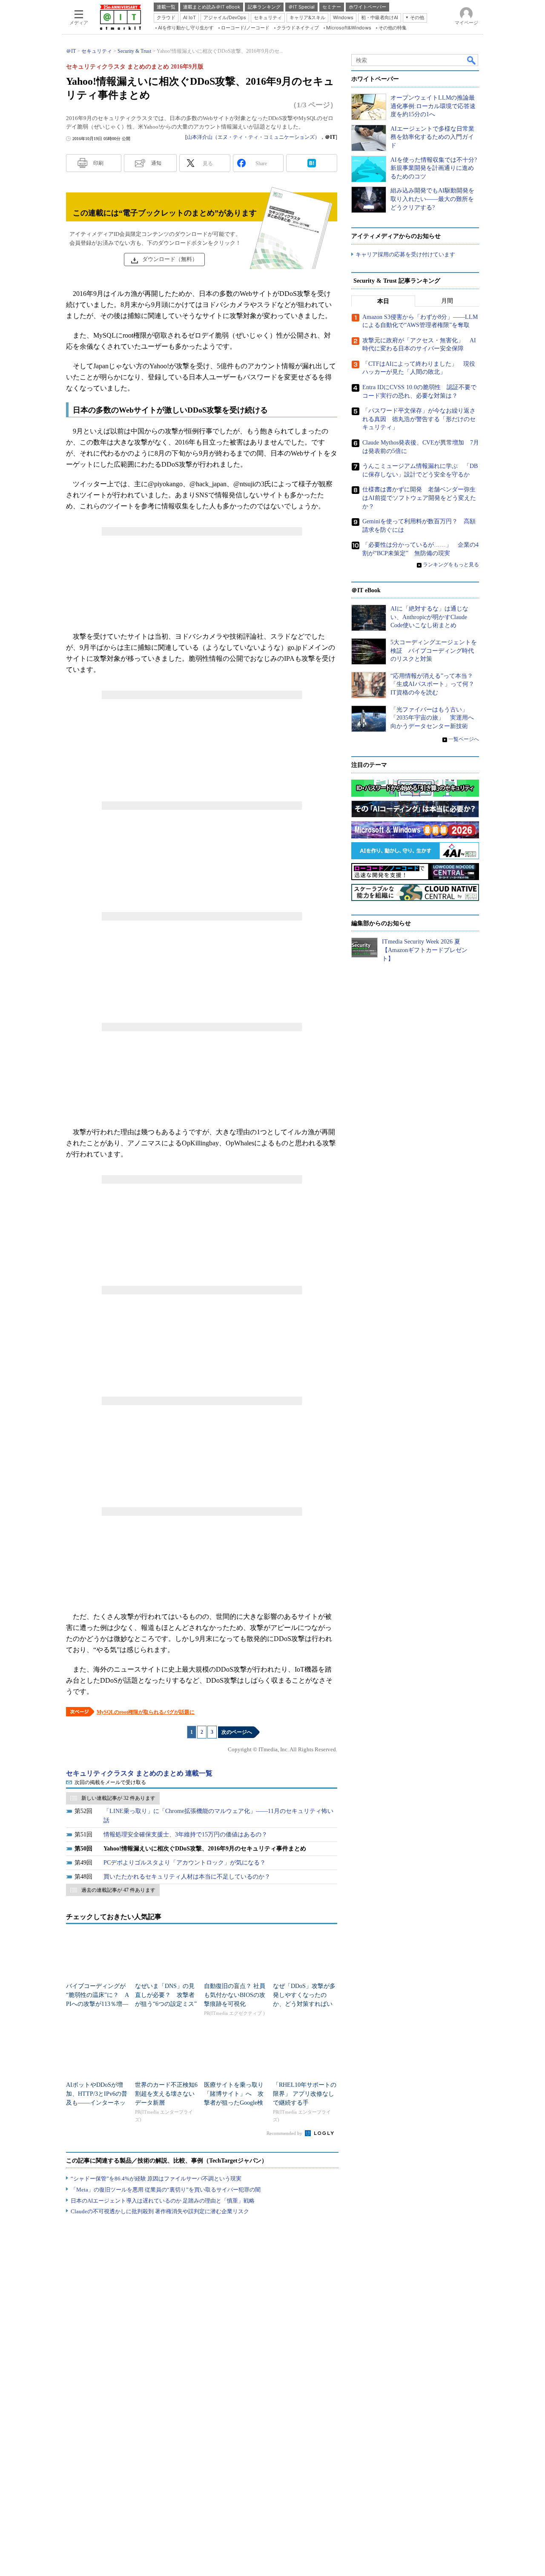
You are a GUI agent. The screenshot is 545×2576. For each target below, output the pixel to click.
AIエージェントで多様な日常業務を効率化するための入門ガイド (432, 137)
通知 (156, 163)
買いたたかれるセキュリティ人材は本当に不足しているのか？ (187, 1877)
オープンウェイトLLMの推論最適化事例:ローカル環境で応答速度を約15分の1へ (433, 106)
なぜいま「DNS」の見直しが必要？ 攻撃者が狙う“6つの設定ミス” (166, 1995)
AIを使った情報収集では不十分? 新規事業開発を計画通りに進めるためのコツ (434, 168)
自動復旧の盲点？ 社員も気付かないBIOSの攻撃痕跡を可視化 (235, 1995)
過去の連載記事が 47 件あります (118, 1890)
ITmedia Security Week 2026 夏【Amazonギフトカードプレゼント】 (425, 950)
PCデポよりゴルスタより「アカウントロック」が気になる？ (185, 1863)
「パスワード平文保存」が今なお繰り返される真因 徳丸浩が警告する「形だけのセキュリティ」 (419, 419)
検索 (472, 60)
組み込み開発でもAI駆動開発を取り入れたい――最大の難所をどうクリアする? (432, 199)
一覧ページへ (464, 739)
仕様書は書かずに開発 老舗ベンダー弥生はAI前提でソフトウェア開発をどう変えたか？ (419, 498)
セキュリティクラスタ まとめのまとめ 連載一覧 (139, 1773)
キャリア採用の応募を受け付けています (405, 254)
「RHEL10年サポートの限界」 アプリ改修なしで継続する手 (305, 2094)
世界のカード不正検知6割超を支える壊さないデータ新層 (166, 2094)
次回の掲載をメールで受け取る (110, 1782)
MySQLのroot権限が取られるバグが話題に (146, 1712)
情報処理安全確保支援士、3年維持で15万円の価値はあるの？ (185, 1834)
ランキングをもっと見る (451, 565)
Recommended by (285, 2133)
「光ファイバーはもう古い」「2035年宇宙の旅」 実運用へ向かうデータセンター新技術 (432, 718)
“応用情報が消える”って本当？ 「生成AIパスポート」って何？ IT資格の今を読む (435, 684)
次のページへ (237, 1732)
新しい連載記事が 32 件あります (118, 1798)
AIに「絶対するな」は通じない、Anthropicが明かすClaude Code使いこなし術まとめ (429, 617)
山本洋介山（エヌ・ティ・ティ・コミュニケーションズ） (253, 137)
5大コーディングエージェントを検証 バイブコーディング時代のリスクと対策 (434, 651)
